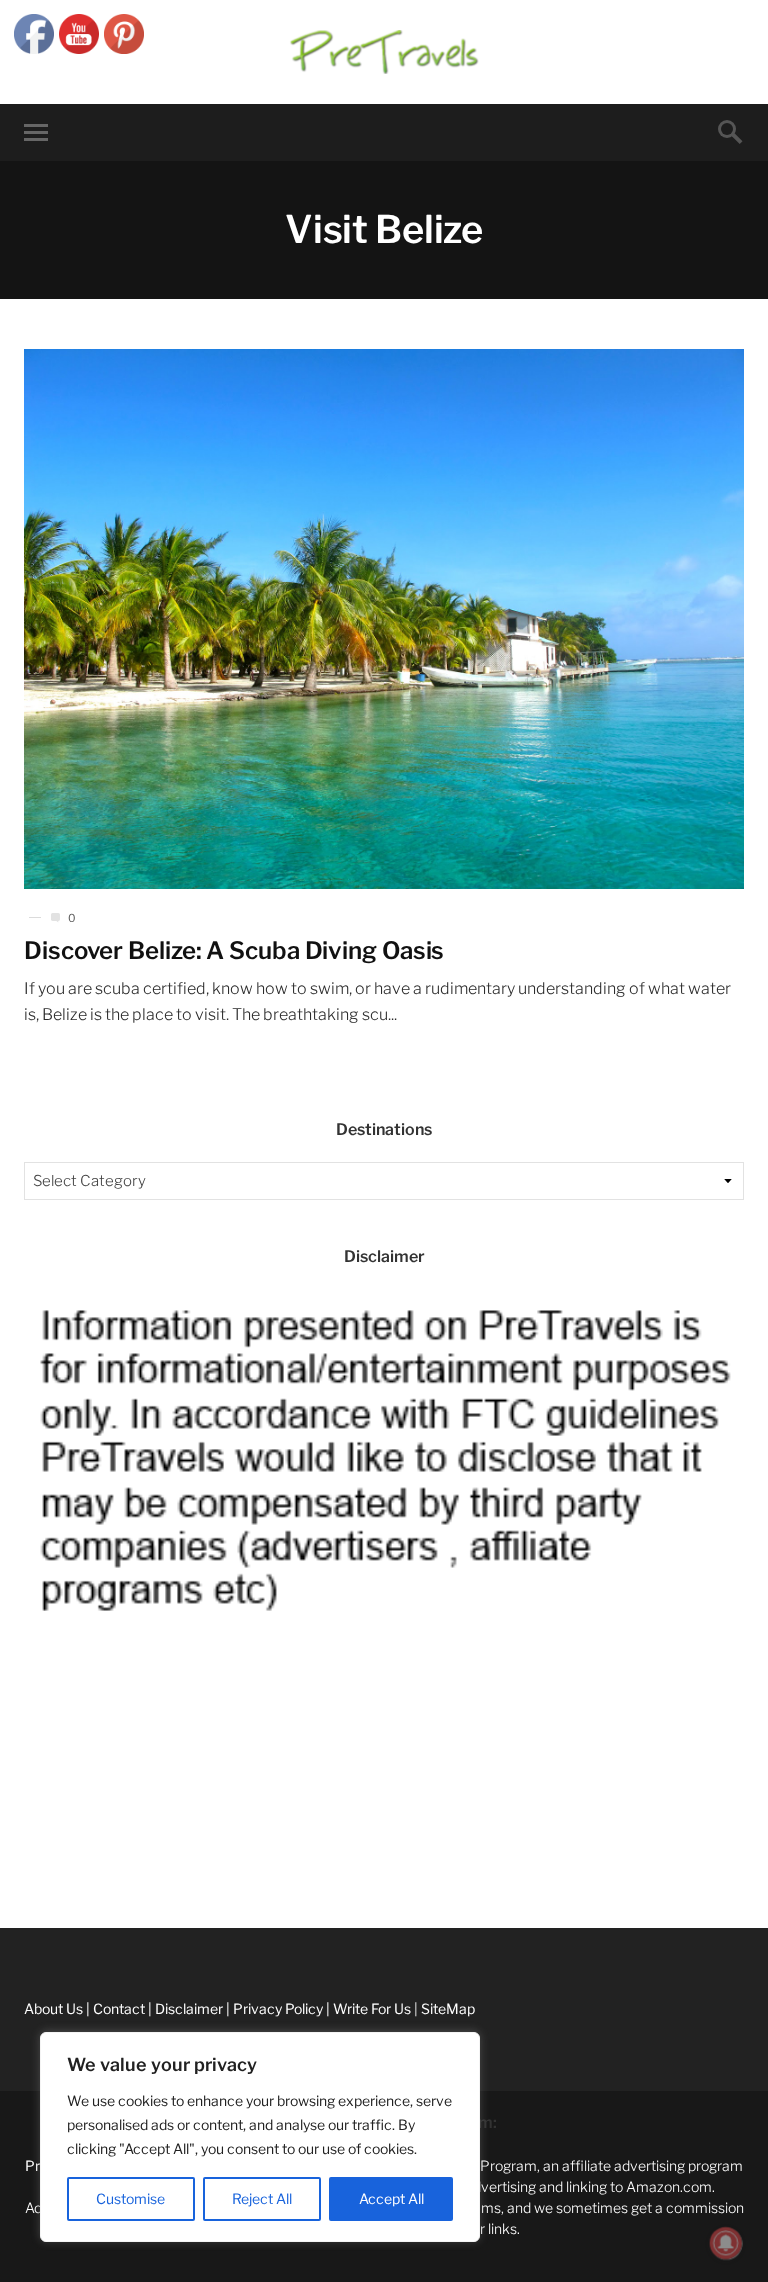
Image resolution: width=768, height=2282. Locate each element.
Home (19, 1736)
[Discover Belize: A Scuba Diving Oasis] (384, 619)
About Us (29, 1781)
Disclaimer (34, 1871)
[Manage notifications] (726, 2243)
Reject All (262, 2198)
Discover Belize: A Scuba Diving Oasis (234, 950)
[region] (260, 2137)
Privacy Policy (45, 1916)
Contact (26, 1826)
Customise (130, 2198)
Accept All (391, 2198)
